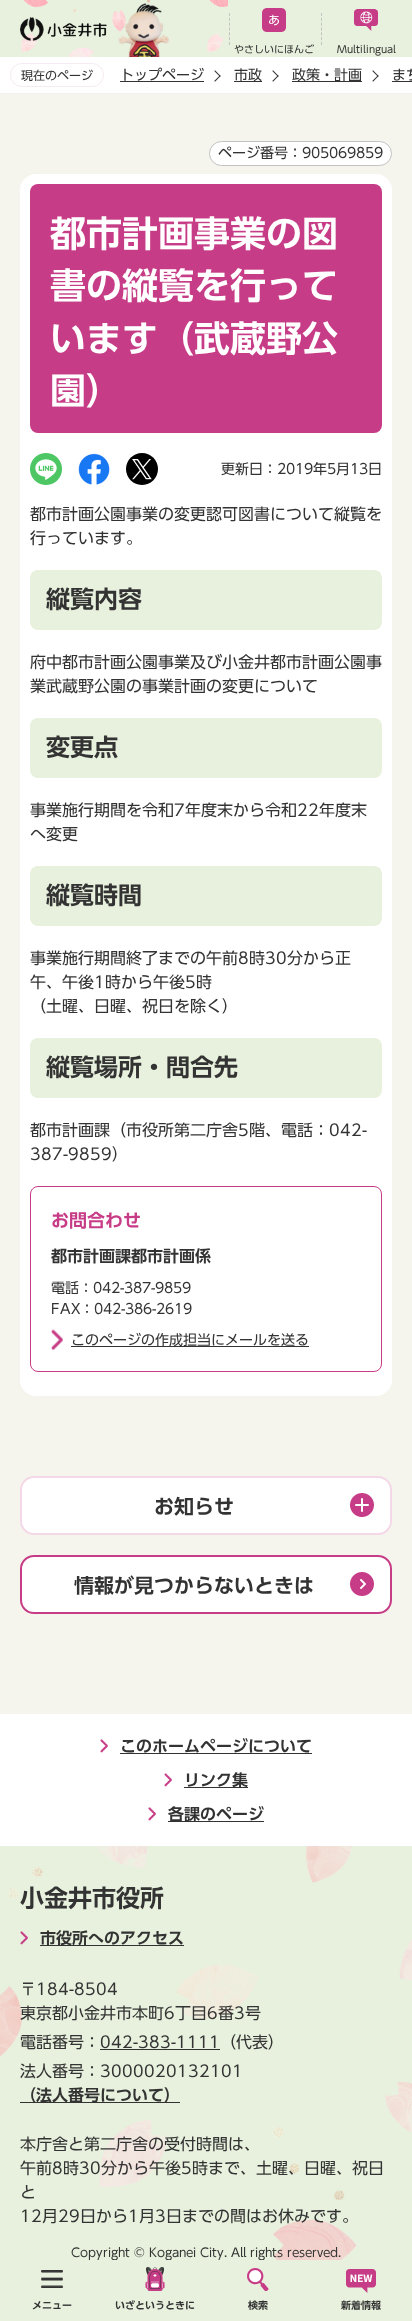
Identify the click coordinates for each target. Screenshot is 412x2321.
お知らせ (194, 1506)
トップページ (162, 75)
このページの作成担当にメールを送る (190, 1340)
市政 (248, 75)
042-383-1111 (160, 2042)
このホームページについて (216, 1746)
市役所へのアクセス (112, 1938)
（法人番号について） (100, 2095)
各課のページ (216, 1814)
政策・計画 (327, 75)
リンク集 (216, 1780)
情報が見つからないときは (194, 1585)
